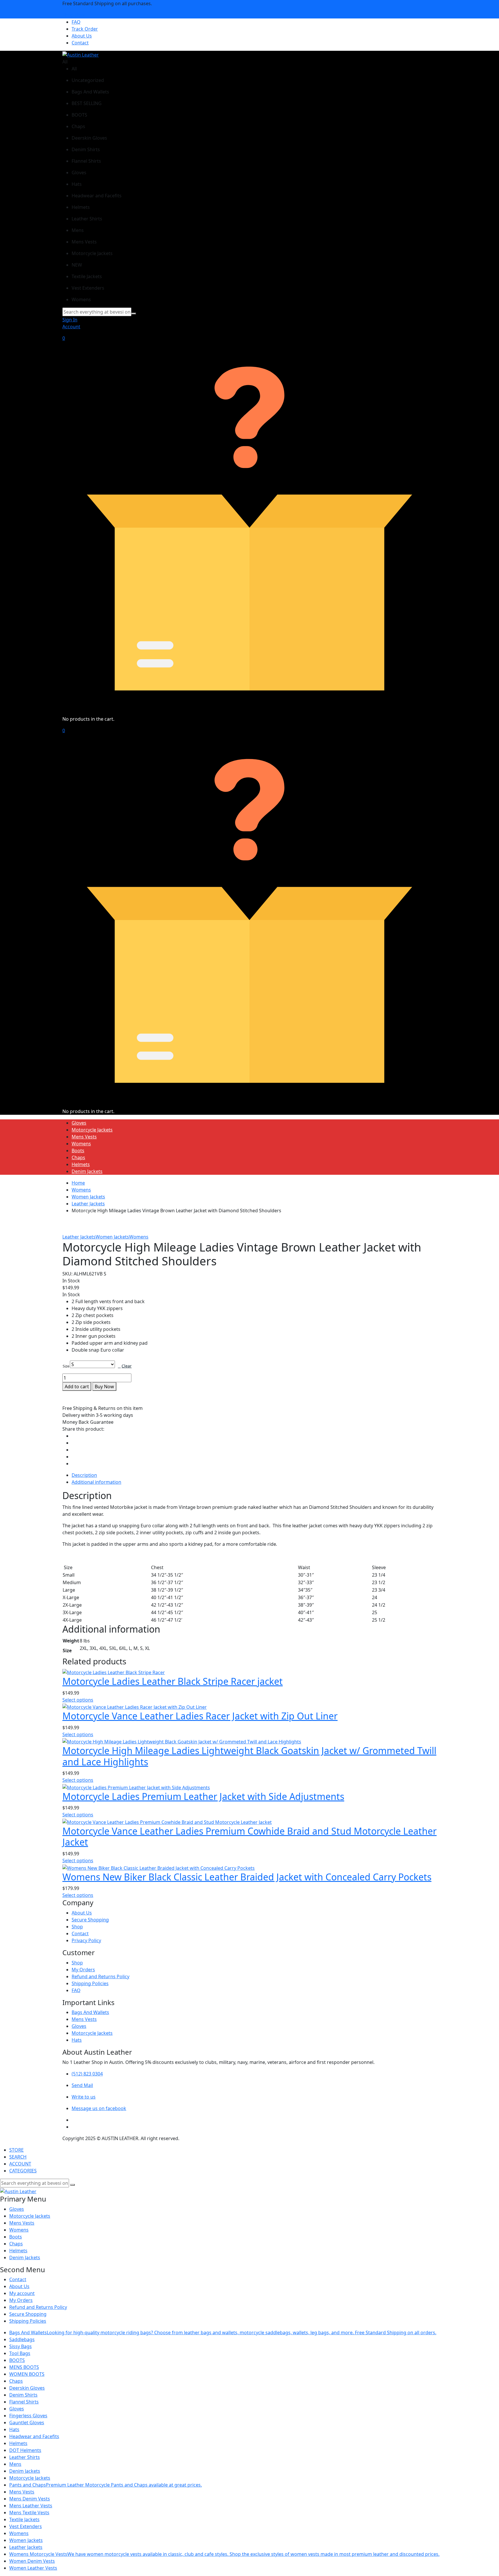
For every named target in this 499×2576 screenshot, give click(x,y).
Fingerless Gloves (28, 2416)
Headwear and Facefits (34, 2436)
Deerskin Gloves (27, 2388)
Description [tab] (84, 1475)
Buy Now (104, 1387)
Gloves (79, 1123)
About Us (82, 36)
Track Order (85, 29)
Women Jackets (88, 1197)
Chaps (78, 1157)
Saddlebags (22, 2339)
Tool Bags (20, 2353)
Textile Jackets (24, 2519)
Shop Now (74, 15)
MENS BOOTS (24, 2367)
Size (66, 1366)
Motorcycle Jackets (92, 1130)
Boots (78, 1151)
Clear (127, 1366)
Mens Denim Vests (30, 2499)
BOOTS (17, 2360)
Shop (77, 1927)
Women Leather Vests (33, 2568)
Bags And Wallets (90, 2012)
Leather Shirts (25, 2457)
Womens (81, 1144)
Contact (80, 43)
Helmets (81, 1164)
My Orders (83, 1970)
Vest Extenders (26, 2526)
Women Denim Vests (32, 2561)
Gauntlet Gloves (27, 2423)
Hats (77, 2040)
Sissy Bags (21, 2346)
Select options (78, 1700)
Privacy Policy (86, 1940)
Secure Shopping (90, 1920)
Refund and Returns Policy (100, 1977)
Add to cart (77, 1387)
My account (22, 2293)
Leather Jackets (88, 1204)
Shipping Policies (90, 1983)
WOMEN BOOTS (27, 2374)
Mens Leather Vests (31, 2506)
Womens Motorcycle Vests (224, 2554)
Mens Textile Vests (29, 2513)
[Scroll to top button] (486, 2563)
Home (78, 1183)
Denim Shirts (23, 2395)
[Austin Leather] (81, 54)
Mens (15, 2464)
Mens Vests (84, 1137)
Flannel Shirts (24, 2402)
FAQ (76, 22)
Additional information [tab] (96, 1482)
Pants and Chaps (106, 2485)
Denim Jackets (87, 1171)
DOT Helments (25, 2450)
